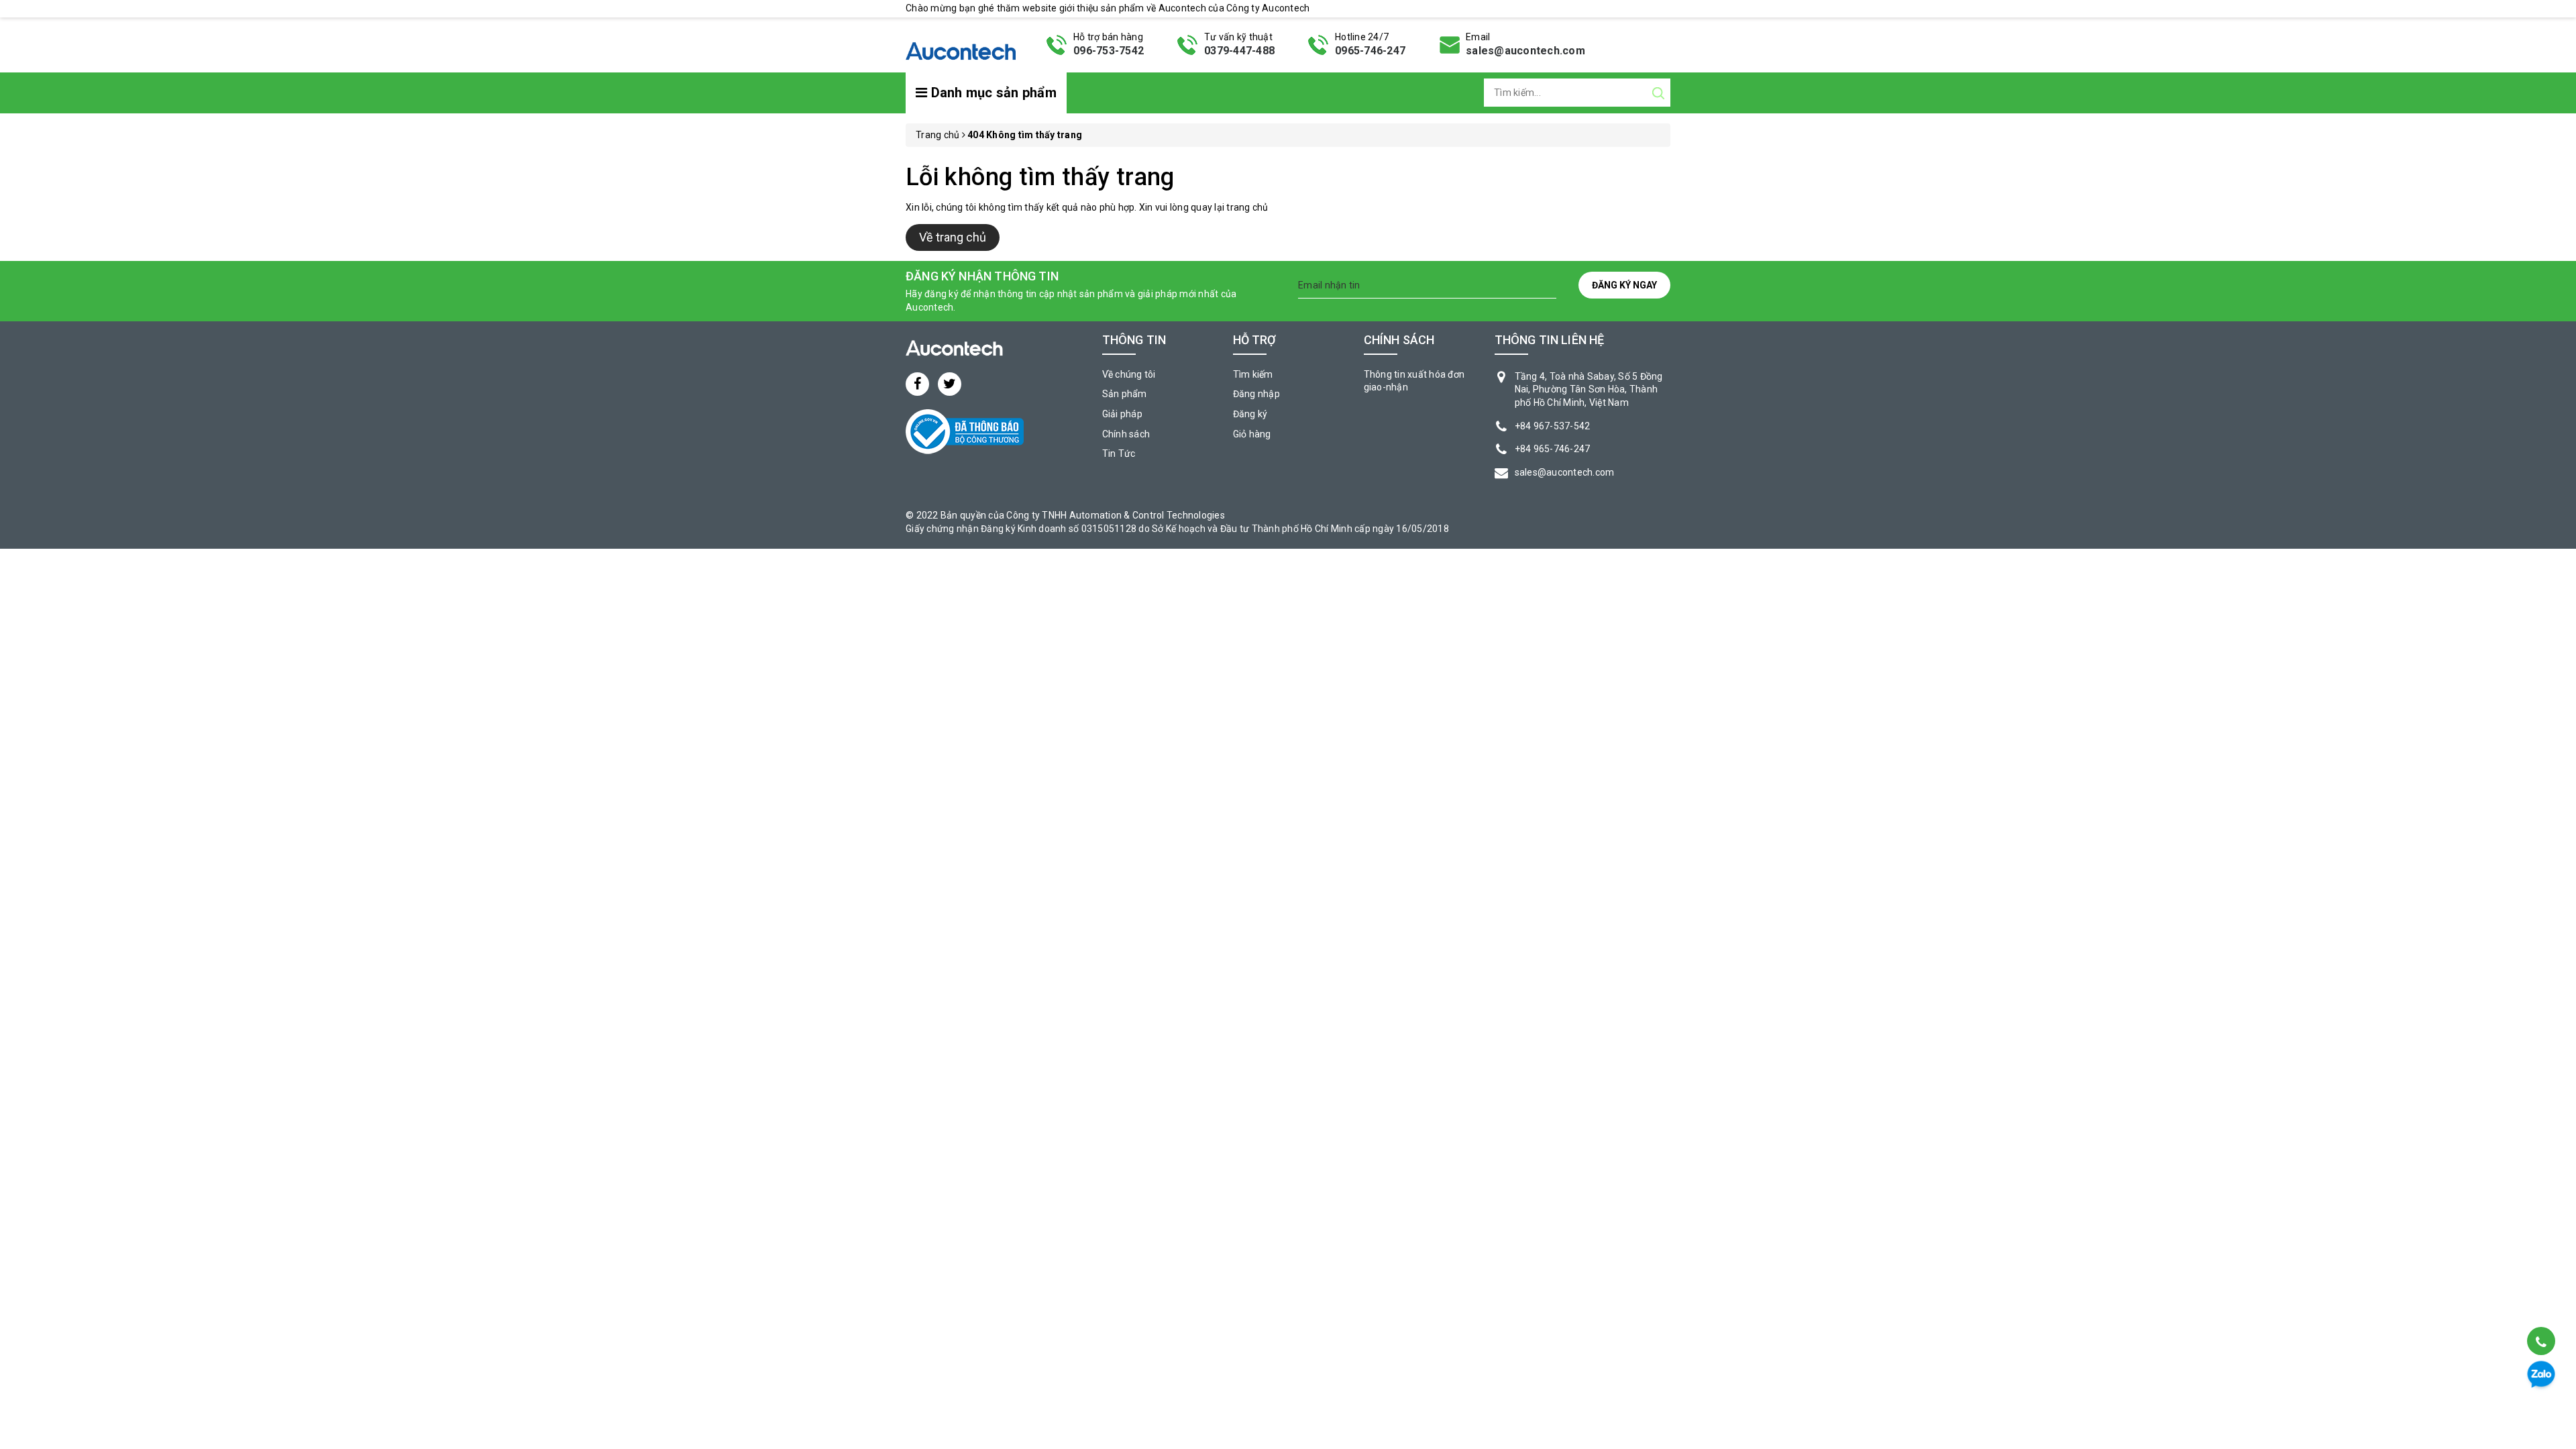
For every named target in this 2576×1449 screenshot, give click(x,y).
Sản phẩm (1125, 394)
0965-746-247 (1370, 51)
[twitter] (950, 384)
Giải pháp (1122, 414)
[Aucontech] (961, 44)
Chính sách (1126, 434)
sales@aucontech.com (1525, 51)
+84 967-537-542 (1553, 426)
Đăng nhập (1256, 394)
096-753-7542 (1109, 51)
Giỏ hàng (1252, 434)
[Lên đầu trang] (2540, 1307)
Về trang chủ (953, 237)
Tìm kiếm (1253, 374)
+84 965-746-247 (1553, 449)
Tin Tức (1119, 453)
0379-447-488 (1239, 51)
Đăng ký (1250, 414)
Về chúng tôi (1129, 374)
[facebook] (917, 384)
